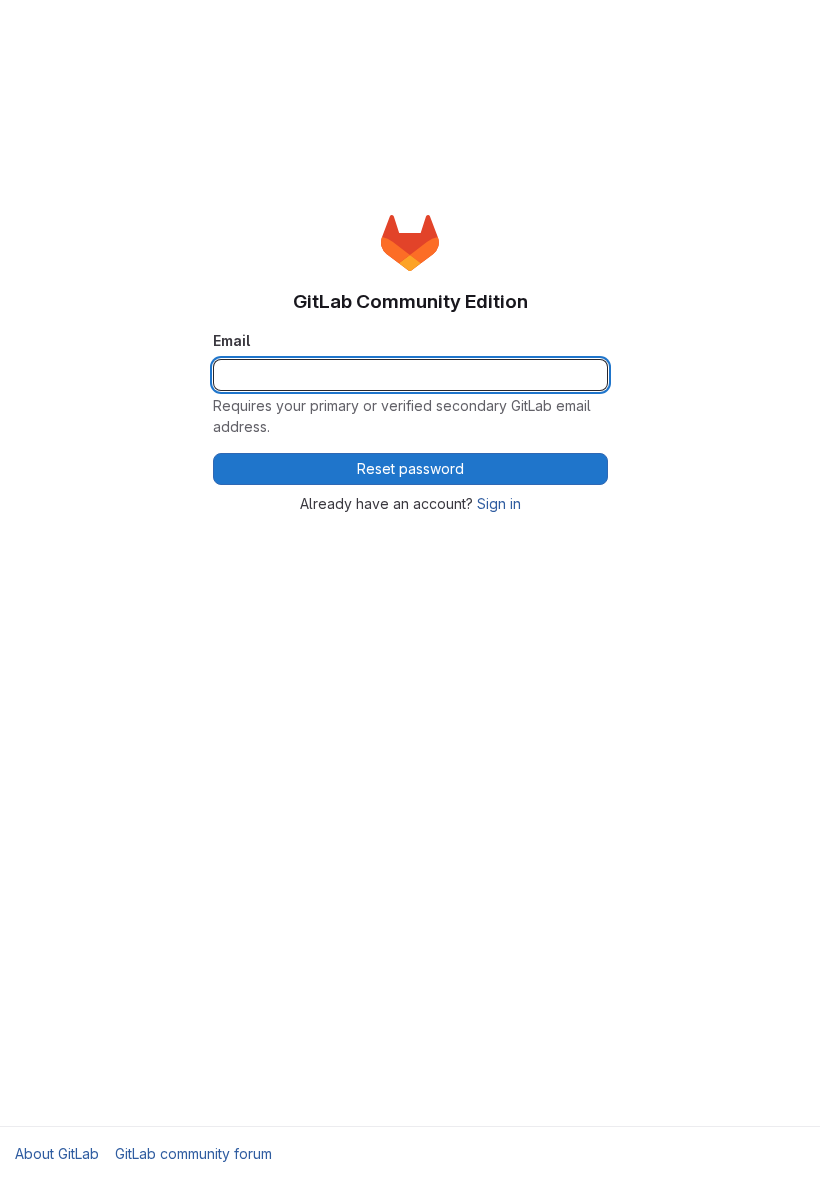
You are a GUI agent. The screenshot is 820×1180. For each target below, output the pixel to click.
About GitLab (57, 1153)
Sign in (499, 503)
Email (231, 340)
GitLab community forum (193, 1153)
